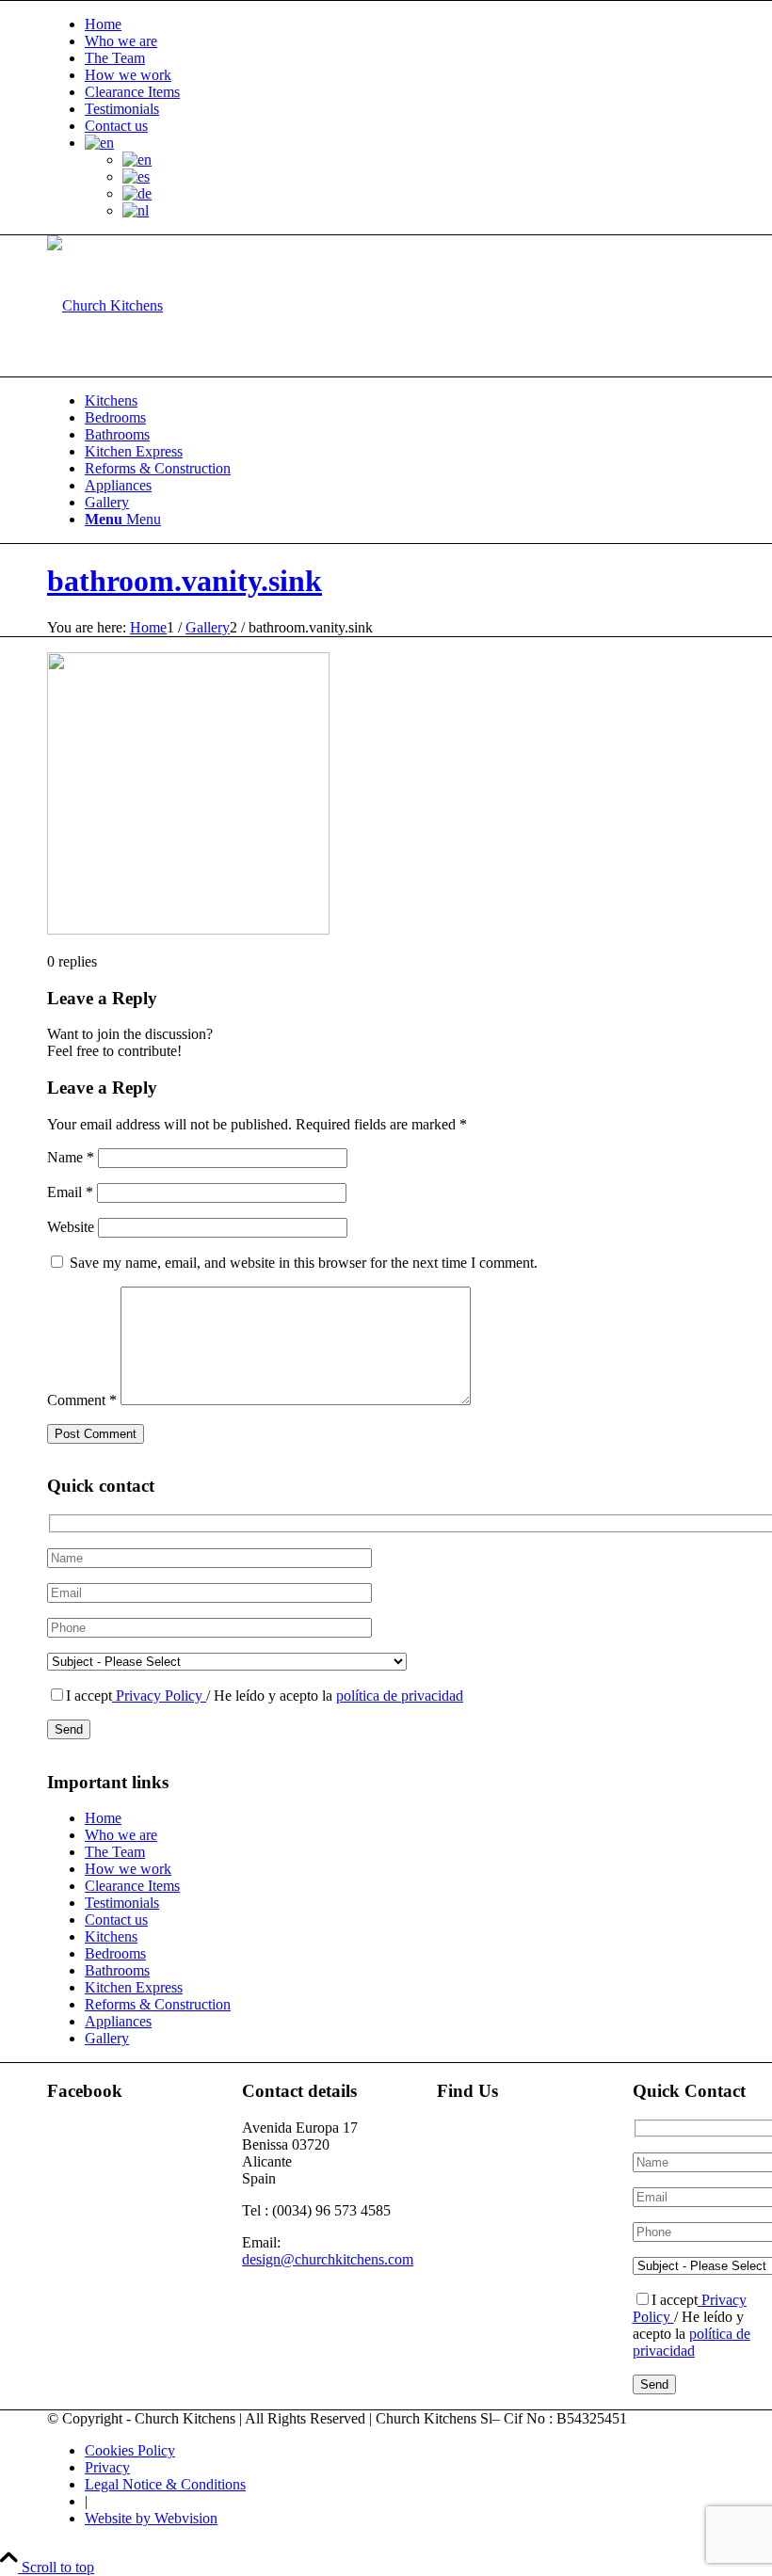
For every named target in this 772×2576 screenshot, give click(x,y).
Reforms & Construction (158, 2004)
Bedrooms (115, 1953)
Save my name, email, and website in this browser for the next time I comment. (304, 1263)
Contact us (116, 126)
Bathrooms (117, 1970)
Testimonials (122, 109)
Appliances (118, 2021)
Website (71, 1227)
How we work (128, 75)
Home (103, 24)
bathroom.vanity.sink (185, 581)
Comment (82, 1400)
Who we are (121, 41)
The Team (115, 58)
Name (71, 1157)
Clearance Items (132, 92)
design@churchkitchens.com (328, 2259)
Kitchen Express (134, 1987)
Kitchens (111, 1936)
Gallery (107, 2038)
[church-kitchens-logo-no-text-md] (105, 305)
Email (70, 1192)
